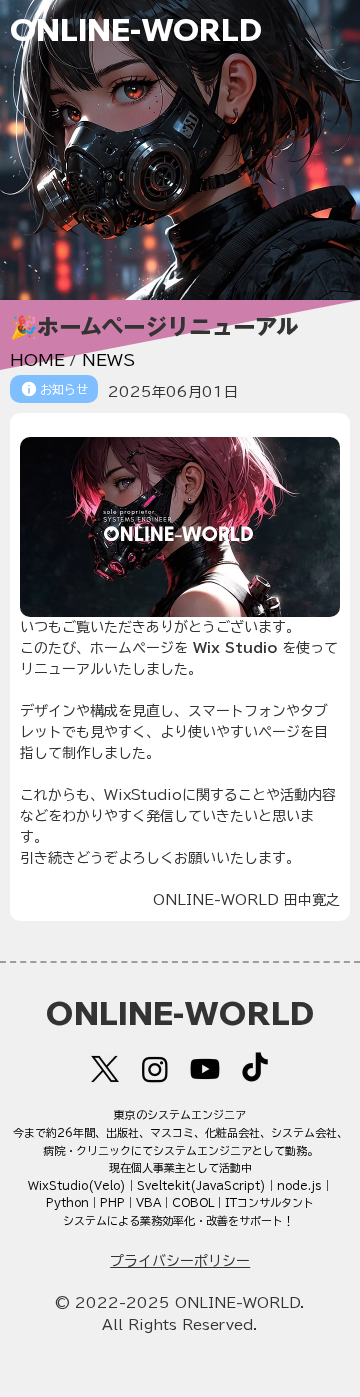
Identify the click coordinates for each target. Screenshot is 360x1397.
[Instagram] (155, 1069)
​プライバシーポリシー (180, 1261)
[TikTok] (255, 1069)
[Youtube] (205, 1069)
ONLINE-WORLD (136, 29)
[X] (105, 1069)
